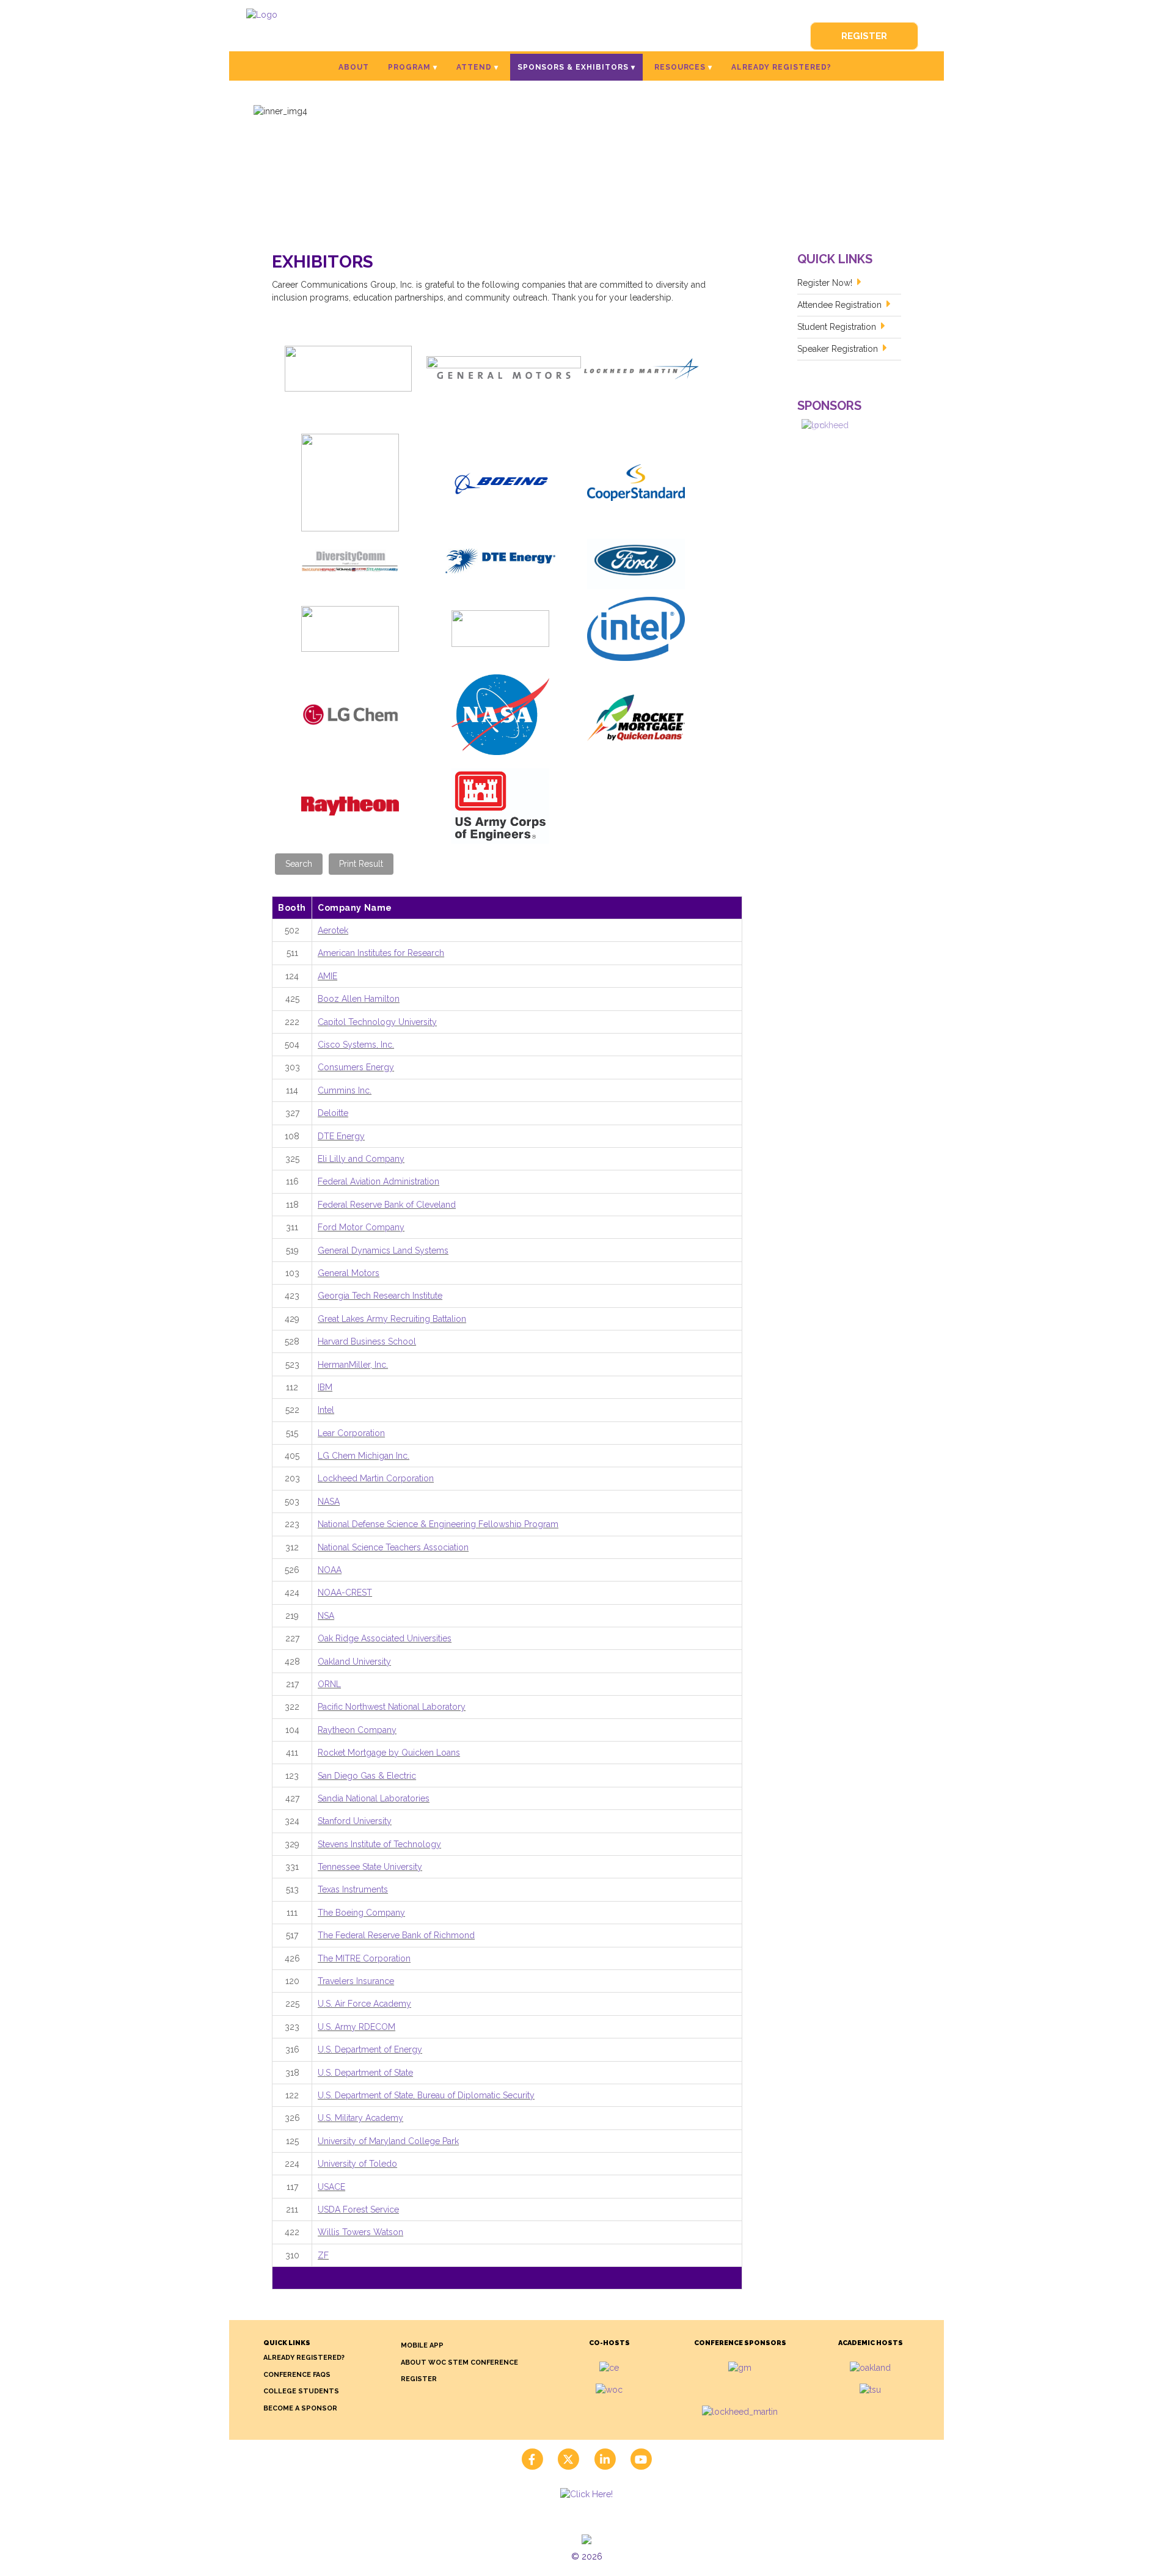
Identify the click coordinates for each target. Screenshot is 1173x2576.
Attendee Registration (839, 305)
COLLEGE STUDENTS (301, 2391)
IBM (325, 1387)
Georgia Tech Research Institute (380, 1296)
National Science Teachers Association (393, 1547)
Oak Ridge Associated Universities (385, 1638)
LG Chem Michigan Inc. (364, 1456)
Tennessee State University (370, 1867)
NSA (326, 1616)
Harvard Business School (367, 1341)
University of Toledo (357, 2164)
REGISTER (419, 2379)
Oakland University (354, 1662)
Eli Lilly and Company (361, 1159)
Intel (326, 1410)
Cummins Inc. (345, 1090)
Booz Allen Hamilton (359, 999)
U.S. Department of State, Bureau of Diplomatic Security (426, 2095)
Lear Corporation (351, 1433)
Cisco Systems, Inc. (356, 1045)
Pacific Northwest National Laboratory (392, 1707)
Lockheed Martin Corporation (376, 1478)
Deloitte (333, 1113)
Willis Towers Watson (360, 2232)
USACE (331, 2187)
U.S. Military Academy (360, 2118)
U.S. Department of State (365, 2073)
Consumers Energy (356, 1067)
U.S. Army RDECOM (356, 2027)
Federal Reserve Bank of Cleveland (387, 1205)
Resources (680, 67)
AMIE (327, 976)
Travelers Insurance (356, 1981)
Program (409, 67)
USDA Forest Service (358, 2209)
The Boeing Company (361, 1913)
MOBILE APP (422, 2345)
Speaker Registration (838, 349)
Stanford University (355, 1821)
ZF (323, 2255)
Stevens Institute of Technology (379, 1844)
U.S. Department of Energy (370, 2049)
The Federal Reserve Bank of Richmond (396, 1935)
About (354, 67)
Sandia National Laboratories (374, 1798)
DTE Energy (341, 1136)
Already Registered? (781, 67)
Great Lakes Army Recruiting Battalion (392, 1319)
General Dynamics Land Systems (383, 1250)
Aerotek (333, 930)
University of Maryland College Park (388, 2141)
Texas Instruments (353, 1889)
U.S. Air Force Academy (364, 2004)
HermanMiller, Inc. (353, 1365)
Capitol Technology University (377, 1022)
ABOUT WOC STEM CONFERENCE (459, 2363)
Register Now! (825, 283)
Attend (474, 67)
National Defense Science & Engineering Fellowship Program (438, 1524)
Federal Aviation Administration (378, 1181)
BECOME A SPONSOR (300, 2408)
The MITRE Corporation (364, 1958)
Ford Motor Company (361, 1227)
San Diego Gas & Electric (367, 1776)
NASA (329, 1501)
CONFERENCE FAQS (297, 2375)
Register (864, 36)
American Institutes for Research (381, 953)
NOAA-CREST (345, 1593)
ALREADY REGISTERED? (304, 2358)
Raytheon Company (357, 1730)
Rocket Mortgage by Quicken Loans (389, 1753)
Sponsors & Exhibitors (573, 67)
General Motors (349, 1273)
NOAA (330, 1570)
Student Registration (837, 327)
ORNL (329, 1684)
